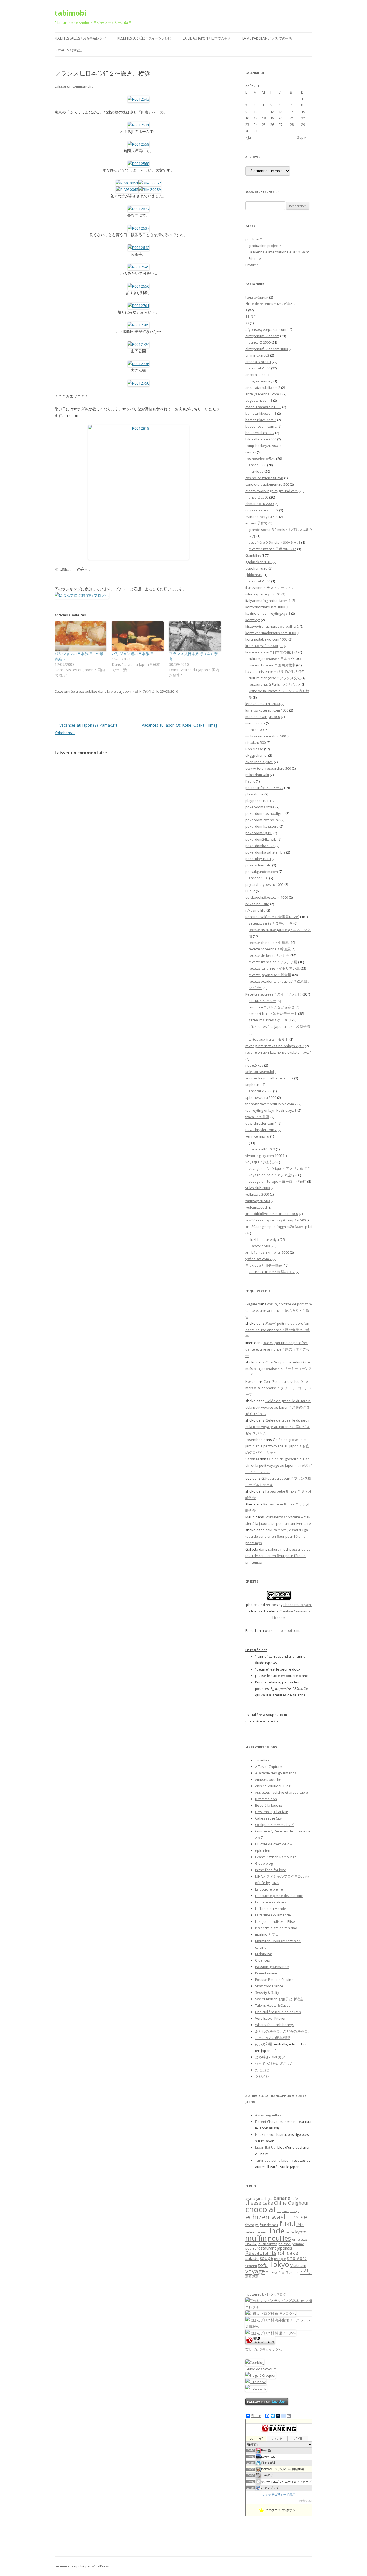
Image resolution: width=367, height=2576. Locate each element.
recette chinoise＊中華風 (269, 943)
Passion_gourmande (272, 1967)
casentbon (254, 1440)
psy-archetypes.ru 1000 (264, 884)
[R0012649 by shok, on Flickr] (138, 267)
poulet (251, 2248)
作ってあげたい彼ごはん (274, 2063)
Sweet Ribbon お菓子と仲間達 (279, 1999)
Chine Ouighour (292, 2203)
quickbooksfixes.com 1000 (267, 897)
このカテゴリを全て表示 (279, 2495)
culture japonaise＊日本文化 (271, 659)
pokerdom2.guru (259, 833)
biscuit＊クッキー (262, 1001)
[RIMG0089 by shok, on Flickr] (150, 189)
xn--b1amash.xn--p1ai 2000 (267, 1252)
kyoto (301, 2232)
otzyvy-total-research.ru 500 (268, 768)
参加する (305, 2501)
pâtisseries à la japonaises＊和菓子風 (279, 1026)
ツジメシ (262, 2076)
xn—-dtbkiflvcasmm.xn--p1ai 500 (272, 1214)
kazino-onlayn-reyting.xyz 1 (268, 613)
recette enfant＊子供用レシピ (272, 549)
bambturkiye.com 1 (261, 413)
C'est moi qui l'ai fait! (271, 1812)
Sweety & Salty (267, 1992)
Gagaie (251, 1304)
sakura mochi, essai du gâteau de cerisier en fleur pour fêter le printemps (277, 1536)
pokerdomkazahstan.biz (265, 852)
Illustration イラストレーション (270, 588)
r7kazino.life (255, 910)
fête (300, 2225)
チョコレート (289, 2272)
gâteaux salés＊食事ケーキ (271, 923)
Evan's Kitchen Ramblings (276, 1857)
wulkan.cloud (256, 1207)
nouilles (279, 2238)
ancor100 (256, 730)
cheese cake (259, 2203)
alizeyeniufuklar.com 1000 (267, 349)
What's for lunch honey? (275, 2025)
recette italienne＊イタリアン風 (274, 968)
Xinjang (271, 2272)
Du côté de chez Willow (274, 1844)
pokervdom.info (258, 865)
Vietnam (298, 2265)
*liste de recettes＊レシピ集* (269, 304)
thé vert (297, 2258)
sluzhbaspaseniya (264, 1239)
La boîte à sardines (271, 1902)
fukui (287, 2223)
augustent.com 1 (259, 400)
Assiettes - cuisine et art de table (281, 1792)
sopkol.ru (253, 1085)
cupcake (283, 2211)
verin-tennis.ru (257, 1136)
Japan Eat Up (265, 2147)
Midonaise (264, 1954)
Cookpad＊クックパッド (275, 1825)
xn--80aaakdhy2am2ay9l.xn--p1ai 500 (276, 1220)
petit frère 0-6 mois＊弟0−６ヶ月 (274, 542)
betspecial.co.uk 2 (260, 433)
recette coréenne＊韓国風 (270, 949)
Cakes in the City (268, 1818)
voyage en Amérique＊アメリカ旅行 (278, 1168)
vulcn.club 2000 (258, 1188)
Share (256, 2416)
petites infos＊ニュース (264, 788)
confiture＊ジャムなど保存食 (272, 1007)
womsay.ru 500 (258, 1201)
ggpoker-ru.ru (256, 568)
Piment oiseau (267, 1973)
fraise (299, 2217)
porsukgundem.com (262, 872)
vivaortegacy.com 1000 (264, 1156)
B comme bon (266, 1799)
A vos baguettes (268, 2115)
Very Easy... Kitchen (271, 2018)
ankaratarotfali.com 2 (263, 388)
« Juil (249, 137)
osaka (251, 2243)
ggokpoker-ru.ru (258, 562)
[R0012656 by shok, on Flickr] (138, 286)
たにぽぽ (262, 2070)
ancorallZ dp (256, 375)
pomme (298, 2244)
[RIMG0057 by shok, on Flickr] (150, 183)
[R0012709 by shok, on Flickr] (138, 325)
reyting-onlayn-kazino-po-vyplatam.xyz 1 (278, 1052)
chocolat (261, 2209)
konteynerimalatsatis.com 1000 (271, 633)
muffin (256, 2238)
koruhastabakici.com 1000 (266, 639)
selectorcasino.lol (260, 1072)
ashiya (267, 2198)
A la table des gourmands (276, 1773)
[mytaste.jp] (256, 2388)
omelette (300, 2239)
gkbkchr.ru (254, 575)
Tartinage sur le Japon (273, 2160)
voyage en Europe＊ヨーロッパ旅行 (277, 1181)
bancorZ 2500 (260, 342)
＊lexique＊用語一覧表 (264, 1265)
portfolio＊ (254, 239)
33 (247, 323)
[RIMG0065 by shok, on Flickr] (127, 189)
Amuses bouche (268, 1779)
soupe (266, 2258)
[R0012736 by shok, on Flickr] (138, 364)
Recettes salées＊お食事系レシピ (80, 38)
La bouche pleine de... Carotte (279, 1896)
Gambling (253, 555)
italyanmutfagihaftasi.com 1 (268, 601)
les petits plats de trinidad (276, 1928)
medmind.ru (255, 723)
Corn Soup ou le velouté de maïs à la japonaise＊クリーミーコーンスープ (279, 1369)
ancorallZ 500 (259, 368)
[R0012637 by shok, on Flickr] (138, 228)
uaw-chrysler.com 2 (261, 1130)
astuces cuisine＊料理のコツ (272, 1272)
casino (251, 452)
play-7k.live (254, 794)
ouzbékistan (268, 2244)
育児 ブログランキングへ (263, 2350)
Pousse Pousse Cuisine (274, 1980)
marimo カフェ (267, 1934)
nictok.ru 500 (256, 742)
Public (250, 891)
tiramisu (251, 2266)
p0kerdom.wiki (257, 775)
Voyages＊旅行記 (68, 50)
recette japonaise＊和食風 (270, 975)
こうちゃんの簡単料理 (272, 2038)
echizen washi (267, 2217)
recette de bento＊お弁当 (269, 955)
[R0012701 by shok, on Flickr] (138, 306)
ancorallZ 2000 (260, 1091)
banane (282, 2198)
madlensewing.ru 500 (263, 717)
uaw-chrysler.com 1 (261, 1123)
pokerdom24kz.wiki (261, 839)
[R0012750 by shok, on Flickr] (138, 383)
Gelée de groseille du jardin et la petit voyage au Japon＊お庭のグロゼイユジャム (278, 1407)
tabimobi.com (288, 1630)
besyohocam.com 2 (261, 426)
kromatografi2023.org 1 (264, 646)
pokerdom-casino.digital (265, 813)
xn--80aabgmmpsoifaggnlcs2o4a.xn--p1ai (279, 1227)
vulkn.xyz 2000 (257, 1194)
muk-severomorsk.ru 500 (266, 736)
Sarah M (252, 1459)
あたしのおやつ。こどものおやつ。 (283, 2031)
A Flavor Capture (268, 1767)
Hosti (249, 1381)
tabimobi (70, 13)
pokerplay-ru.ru (258, 859)
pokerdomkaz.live (260, 846)
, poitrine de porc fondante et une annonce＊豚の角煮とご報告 (279, 1310)
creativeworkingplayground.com (271, 491)
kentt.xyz (253, 620)
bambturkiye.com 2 (261, 420)
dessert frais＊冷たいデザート (273, 1014)
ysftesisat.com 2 (258, 1259)
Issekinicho (264, 2134)
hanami (262, 2232)
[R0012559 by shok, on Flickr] (138, 144)
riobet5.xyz (254, 1065)
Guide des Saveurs (261, 2369)
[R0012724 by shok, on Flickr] (138, 344)
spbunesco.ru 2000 (261, 1097)
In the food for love (271, 1870)
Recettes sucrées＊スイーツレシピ (144, 38)
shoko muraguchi (298, 1605)
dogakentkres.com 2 (262, 510)
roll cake (288, 2253)
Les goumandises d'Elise (275, 1921)
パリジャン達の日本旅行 (132, 654)
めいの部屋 (264, 2044)
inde (277, 2231)
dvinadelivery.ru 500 (262, 517)
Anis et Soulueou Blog (273, 1786)
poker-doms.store (260, 807)
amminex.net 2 (257, 355)
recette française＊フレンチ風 (273, 962)
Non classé (254, 749)
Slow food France (269, 1986)
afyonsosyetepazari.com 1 (267, 329)
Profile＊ (252, 265)
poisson (285, 2244)
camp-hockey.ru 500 (262, 446)
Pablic (250, 781)
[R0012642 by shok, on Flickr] (138, 248)
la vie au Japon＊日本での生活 (207, 38)
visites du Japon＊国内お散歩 (272, 665)
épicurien (263, 1850)
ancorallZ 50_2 (263, 1149)
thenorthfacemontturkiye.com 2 (271, 1104)
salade (252, 2258)
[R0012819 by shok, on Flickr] (138, 492)
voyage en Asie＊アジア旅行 (271, 1175)
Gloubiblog (264, 1863)
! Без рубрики (257, 297)
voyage (255, 2271)
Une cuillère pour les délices (278, 2012)
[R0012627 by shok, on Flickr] (138, 209)
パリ (306, 2271)
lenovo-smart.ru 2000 (262, 704)
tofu (263, 2265)
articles (258, 471)
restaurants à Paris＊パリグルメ (275, 684)
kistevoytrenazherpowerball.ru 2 (272, 626)
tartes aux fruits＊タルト (269, 1039)
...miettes (262, 1760)
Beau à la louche (269, 1805)
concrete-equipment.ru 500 (267, 484)
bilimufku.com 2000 (261, 439)
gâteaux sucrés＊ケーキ (268, 1020)
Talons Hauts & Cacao (273, 2005)
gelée (250, 2232)
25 (264, 125)
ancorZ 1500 (258, 878)
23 (247, 125)
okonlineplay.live (259, 762)
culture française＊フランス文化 (275, 678)
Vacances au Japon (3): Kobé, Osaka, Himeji (182, 725)
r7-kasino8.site (257, 904)
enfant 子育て (256, 523)
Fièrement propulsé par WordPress (82, 2566)
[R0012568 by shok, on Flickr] (138, 164)
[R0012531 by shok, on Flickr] (138, 125)
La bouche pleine (269, 1889)
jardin (290, 2232)
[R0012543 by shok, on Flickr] (138, 99)
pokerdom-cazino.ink (262, 820)
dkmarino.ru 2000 (259, 504)
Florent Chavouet (269, 2122)
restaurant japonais (274, 2248)
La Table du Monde (271, 1909)
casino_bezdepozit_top (264, 478)
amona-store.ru (258, 362)
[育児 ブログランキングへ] (260, 2343)
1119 (249, 317)
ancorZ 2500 (258, 497)
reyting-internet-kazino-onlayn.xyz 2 (275, 1046)
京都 (248, 2276)
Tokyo (279, 2264)
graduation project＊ (265, 246)
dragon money (260, 381)
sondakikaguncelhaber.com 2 (269, 1078)
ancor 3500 (257, 465)
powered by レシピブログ (267, 2294)
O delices (262, 1960)
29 (303, 125)
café (295, 2199)
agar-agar (253, 2199)
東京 (255, 2276)
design (295, 2211)
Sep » (302, 137)
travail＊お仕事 (257, 1117)
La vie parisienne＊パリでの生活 (267, 38)
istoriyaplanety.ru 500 (263, 594)
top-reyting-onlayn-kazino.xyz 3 (271, 1110)
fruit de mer (269, 2225)
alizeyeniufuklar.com (262, 336)
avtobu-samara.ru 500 (263, 407)
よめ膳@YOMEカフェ (272, 2057)
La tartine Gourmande (273, 1915)
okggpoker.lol (256, 755)
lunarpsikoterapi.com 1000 (267, 710)
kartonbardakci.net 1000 (265, 607)
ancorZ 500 (261, 1246)
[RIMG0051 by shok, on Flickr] (127, 183)
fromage (252, 2225)
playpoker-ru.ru (258, 801)
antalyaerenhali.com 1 (263, 394)
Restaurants (261, 2253)
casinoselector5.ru (260, 459)
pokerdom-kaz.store (262, 826)
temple (280, 2259)
